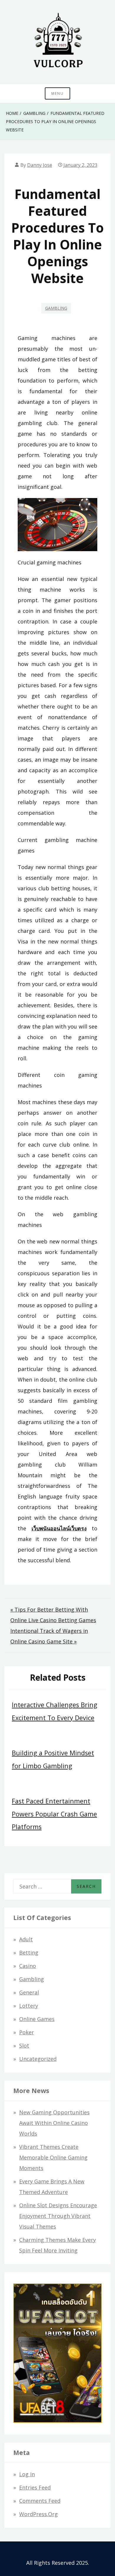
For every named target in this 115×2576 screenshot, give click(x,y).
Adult (26, 1939)
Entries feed (35, 2487)
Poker (27, 2032)
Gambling (56, 308)
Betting (29, 1953)
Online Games (37, 2019)
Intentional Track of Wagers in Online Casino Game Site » (49, 1636)
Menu (57, 93)
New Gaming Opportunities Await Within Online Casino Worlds (54, 2123)
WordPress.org (38, 2514)
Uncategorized (38, 2059)
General (29, 1992)
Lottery (29, 2006)
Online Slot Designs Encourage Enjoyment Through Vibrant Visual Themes (58, 2216)
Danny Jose (40, 165)
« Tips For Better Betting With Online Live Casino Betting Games (53, 1615)
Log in (27, 2474)
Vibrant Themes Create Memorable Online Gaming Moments (53, 2157)
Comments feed (40, 2501)
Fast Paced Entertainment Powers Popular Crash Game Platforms (54, 1814)
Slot (24, 2046)
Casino (28, 1966)
